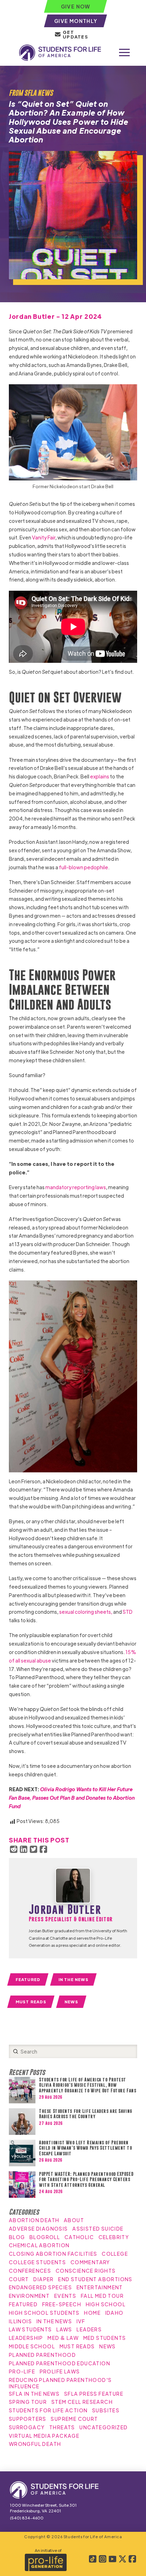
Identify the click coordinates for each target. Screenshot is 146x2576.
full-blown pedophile (83, 867)
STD (128, 1612)
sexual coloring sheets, (85, 1612)
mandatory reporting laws (76, 1187)
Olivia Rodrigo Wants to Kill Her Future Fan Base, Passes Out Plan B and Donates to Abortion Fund (72, 1798)
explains (100, 776)
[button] (124, 53)
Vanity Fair (44, 537)
